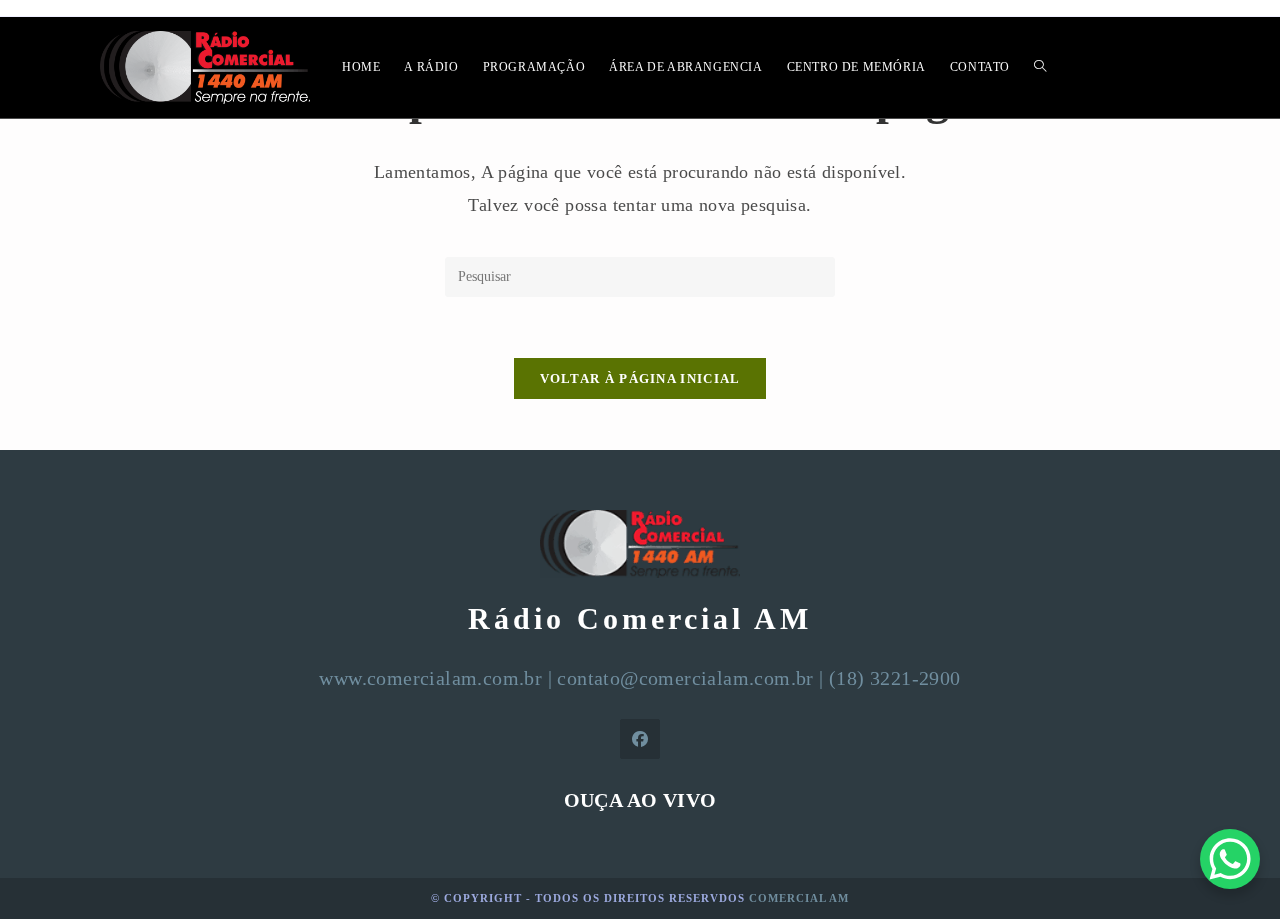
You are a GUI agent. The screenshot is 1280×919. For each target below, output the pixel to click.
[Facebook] (640, 739)
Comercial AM (799, 898)
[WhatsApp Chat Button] (1230, 859)
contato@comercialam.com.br (685, 678)
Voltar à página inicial (640, 378)
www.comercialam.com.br (430, 678)
